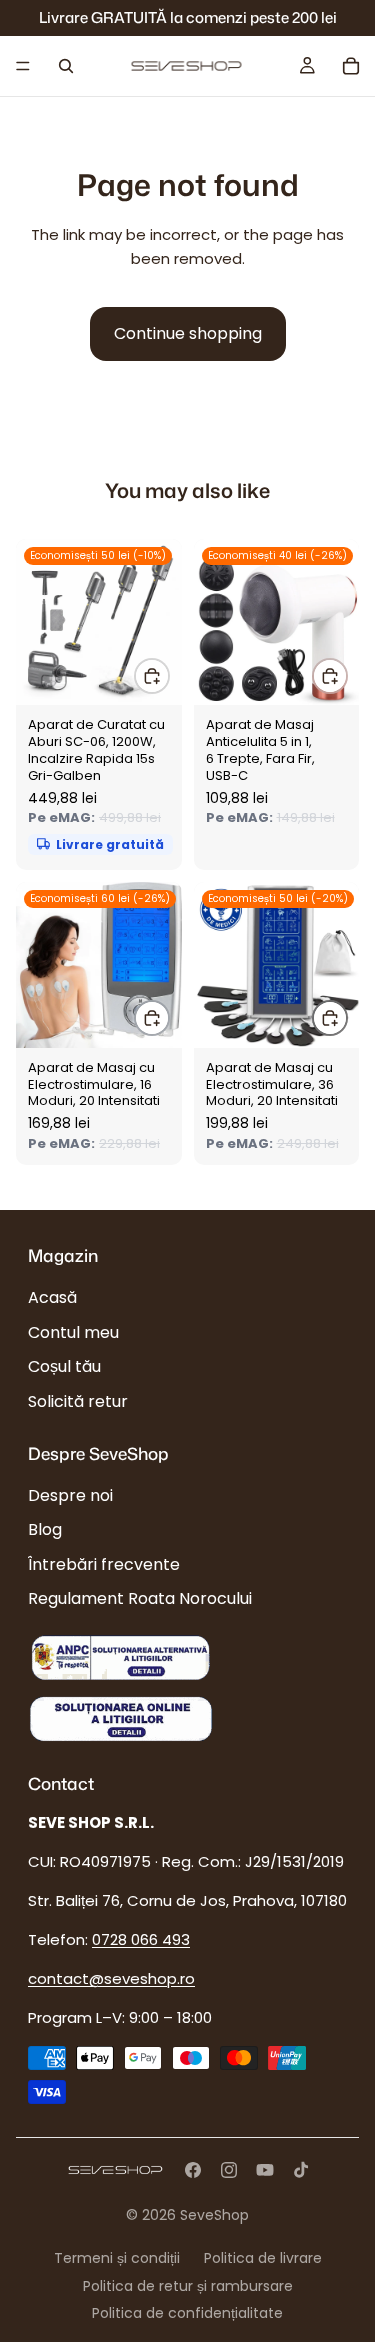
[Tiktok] (301, 2170)
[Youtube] (265, 2170)
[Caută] (66, 66)
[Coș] (351, 66)
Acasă (52, 1298)
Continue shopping (188, 333)
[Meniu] (23, 66)
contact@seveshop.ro (111, 1979)
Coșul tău (64, 1366)
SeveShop (214, 2215)
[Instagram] (229, 2170)
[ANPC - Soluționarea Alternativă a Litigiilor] (120, 1658)
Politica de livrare (263, 2258)
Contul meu (73, 1332)
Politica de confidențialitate (187, 2313)
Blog (45, 1530)
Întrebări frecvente (104, 1564)
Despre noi (70, 1495)
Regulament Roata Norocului (140, 1598)
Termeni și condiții (117, 2258)
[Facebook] (193, 2170)
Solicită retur (78, 1401)
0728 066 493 (141, 1940)
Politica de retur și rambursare (188, 2286)
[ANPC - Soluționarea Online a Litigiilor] (120, 1717)
